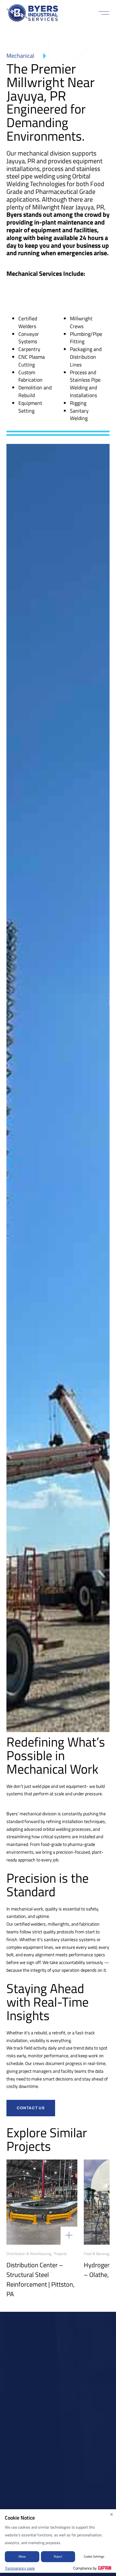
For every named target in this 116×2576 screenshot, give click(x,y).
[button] (104, 13)
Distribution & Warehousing (29, 2254)
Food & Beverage (97, 2254)
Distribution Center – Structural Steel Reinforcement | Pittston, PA (40, 2279)
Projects (60, 2254)
